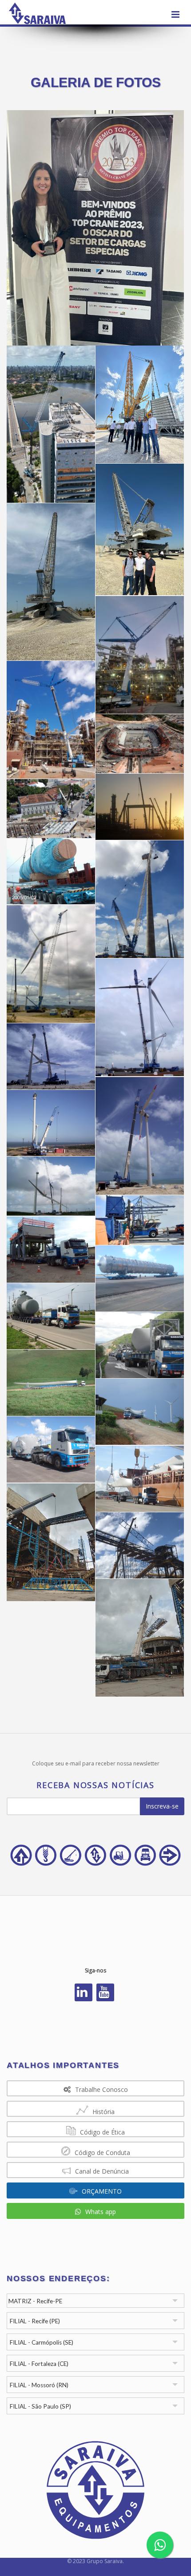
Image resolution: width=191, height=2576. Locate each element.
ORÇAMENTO (101, 2191)
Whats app (100, 2212)
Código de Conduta (101, 2153)
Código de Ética (101, 2132)
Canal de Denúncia (101, 2171)
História (103, 2112)
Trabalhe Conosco (101, 2089)
